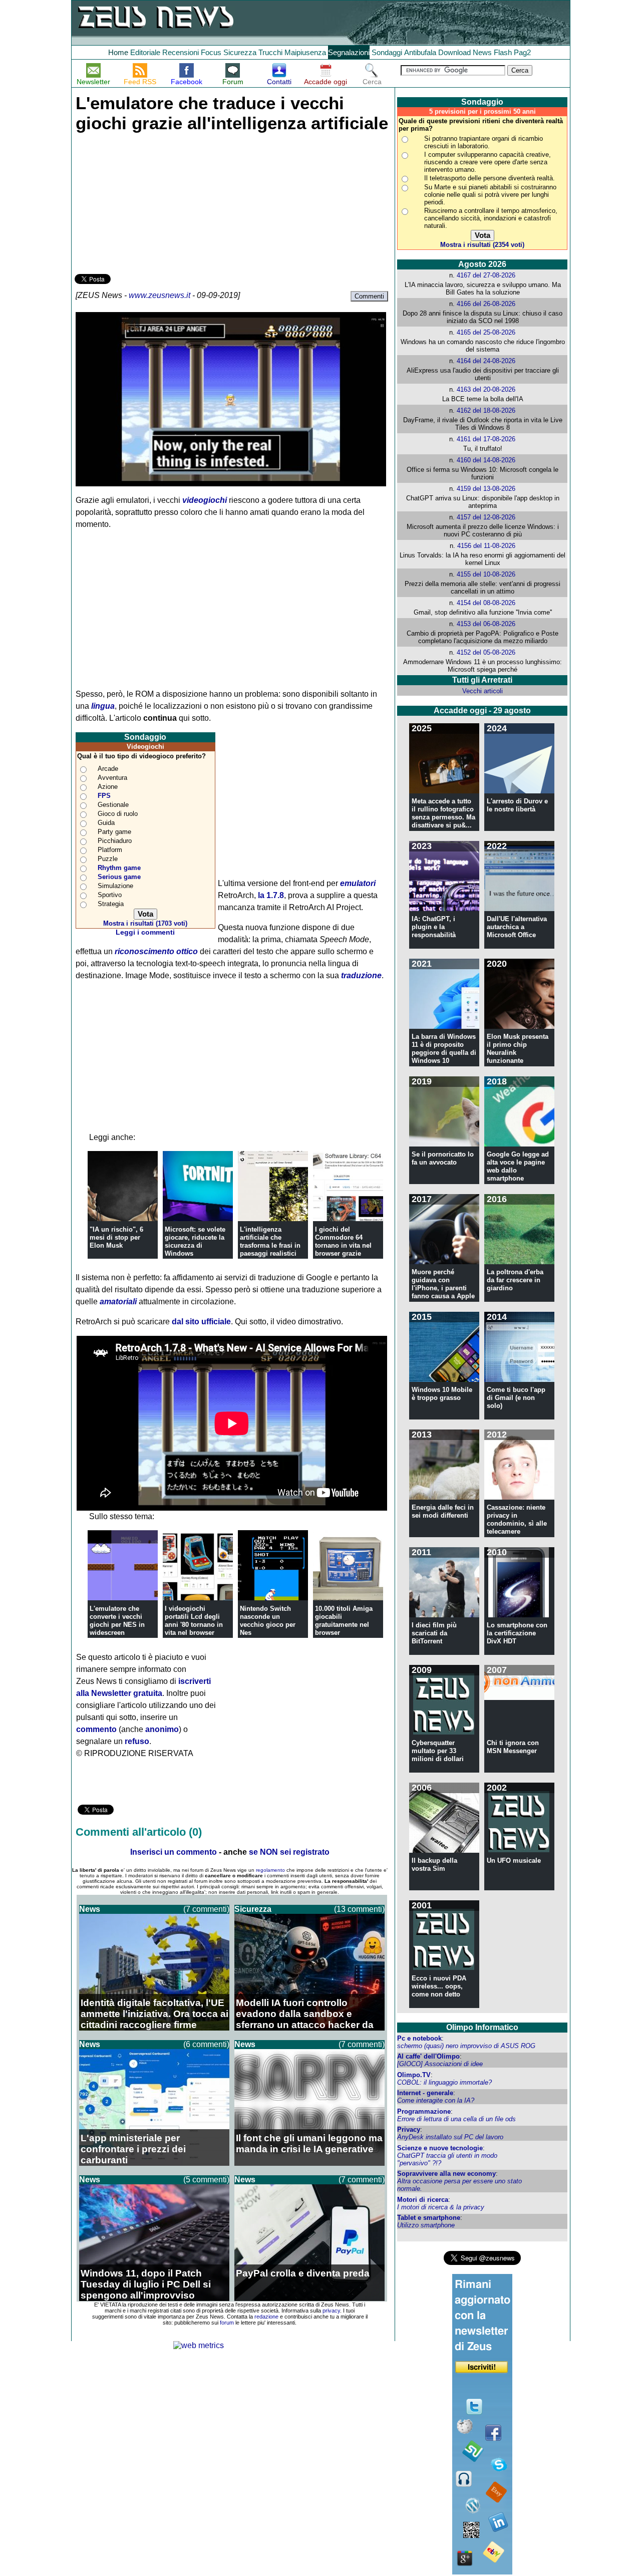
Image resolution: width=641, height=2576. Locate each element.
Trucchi (270, 52)
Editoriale (145, 52)
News (482, 52)
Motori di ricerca (423, 2200)
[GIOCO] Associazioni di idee (440, 2064)
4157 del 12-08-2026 (486, 517)
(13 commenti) (359, 1909)
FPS (104, 796)
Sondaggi (387, 52)
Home (118, 52)
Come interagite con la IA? (436, 2100)
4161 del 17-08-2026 (486, 439)
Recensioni (181, 52)
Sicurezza (240, 52)
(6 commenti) (206, 2044)
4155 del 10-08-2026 (486, 574)
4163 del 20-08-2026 (486, 389)
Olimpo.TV (414, 2075)
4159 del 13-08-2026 (486, 489)
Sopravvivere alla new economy (446, 2174)
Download (454, 52)
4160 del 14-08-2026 (486, 460)
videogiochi (205, 500)
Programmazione (424, 2111)
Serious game (119, 877)
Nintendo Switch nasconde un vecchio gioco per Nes (268, 1621)
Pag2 (522, 52)
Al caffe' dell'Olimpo (428, 2056)
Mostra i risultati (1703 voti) (145, 923)
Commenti (369, 296)
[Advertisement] (150, 201)
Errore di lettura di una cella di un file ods (456, 2119)
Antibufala (420, 52)
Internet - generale (425, 2093)
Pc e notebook (419, 2038)
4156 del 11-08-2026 (486, 546)
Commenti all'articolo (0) (139, 1832)
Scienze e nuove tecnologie (440, 2148)
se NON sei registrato (289, 1852)
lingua (103, 706)
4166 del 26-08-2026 (486, 304)
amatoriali (118, 1302)
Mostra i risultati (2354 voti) (482, 245)
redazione (266, 2317)
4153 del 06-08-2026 (486, 624)
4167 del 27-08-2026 (486, 275)
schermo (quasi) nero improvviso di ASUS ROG (466, 2046)
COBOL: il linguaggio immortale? (444, 2082)
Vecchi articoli (483, 691)
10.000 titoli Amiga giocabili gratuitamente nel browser (344, 1621)
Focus (211, 52)
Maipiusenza (305, 52)
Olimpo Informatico (482, 2027)
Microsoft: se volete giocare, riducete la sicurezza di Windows (195, 1241)
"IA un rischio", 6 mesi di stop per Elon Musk (116, 1237)
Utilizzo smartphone (426, 2225)
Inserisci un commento (174, 1852)
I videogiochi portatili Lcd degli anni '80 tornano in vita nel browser (194, 1621)
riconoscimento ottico (156, 951)
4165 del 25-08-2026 (486, 332)
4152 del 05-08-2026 (486, 652)
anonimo (162, 1729)
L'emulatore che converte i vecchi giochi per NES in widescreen (117, 1621)
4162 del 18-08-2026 (486, 410)
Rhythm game (119, 868)
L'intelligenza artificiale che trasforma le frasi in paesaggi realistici (270, 1241)
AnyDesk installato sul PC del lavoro (450, 2137)
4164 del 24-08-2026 (486, 361)
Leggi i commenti (145, 932)
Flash (503, 52)
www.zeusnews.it (159, 295)
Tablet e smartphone (429, 2218)
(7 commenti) (206, 1909)
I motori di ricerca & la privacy (441, 2207)
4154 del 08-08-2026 (486, 603)
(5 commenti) (206, 2180)
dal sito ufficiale (201, 1322)
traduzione (361, 975)
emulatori (358, 883)
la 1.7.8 (271, 895)
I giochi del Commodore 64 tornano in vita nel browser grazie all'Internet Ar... (343, 1245)
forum (227, 2323)
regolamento (270, 1870)
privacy (331, 2311)
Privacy (409, 2129)
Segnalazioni (349, 52)
